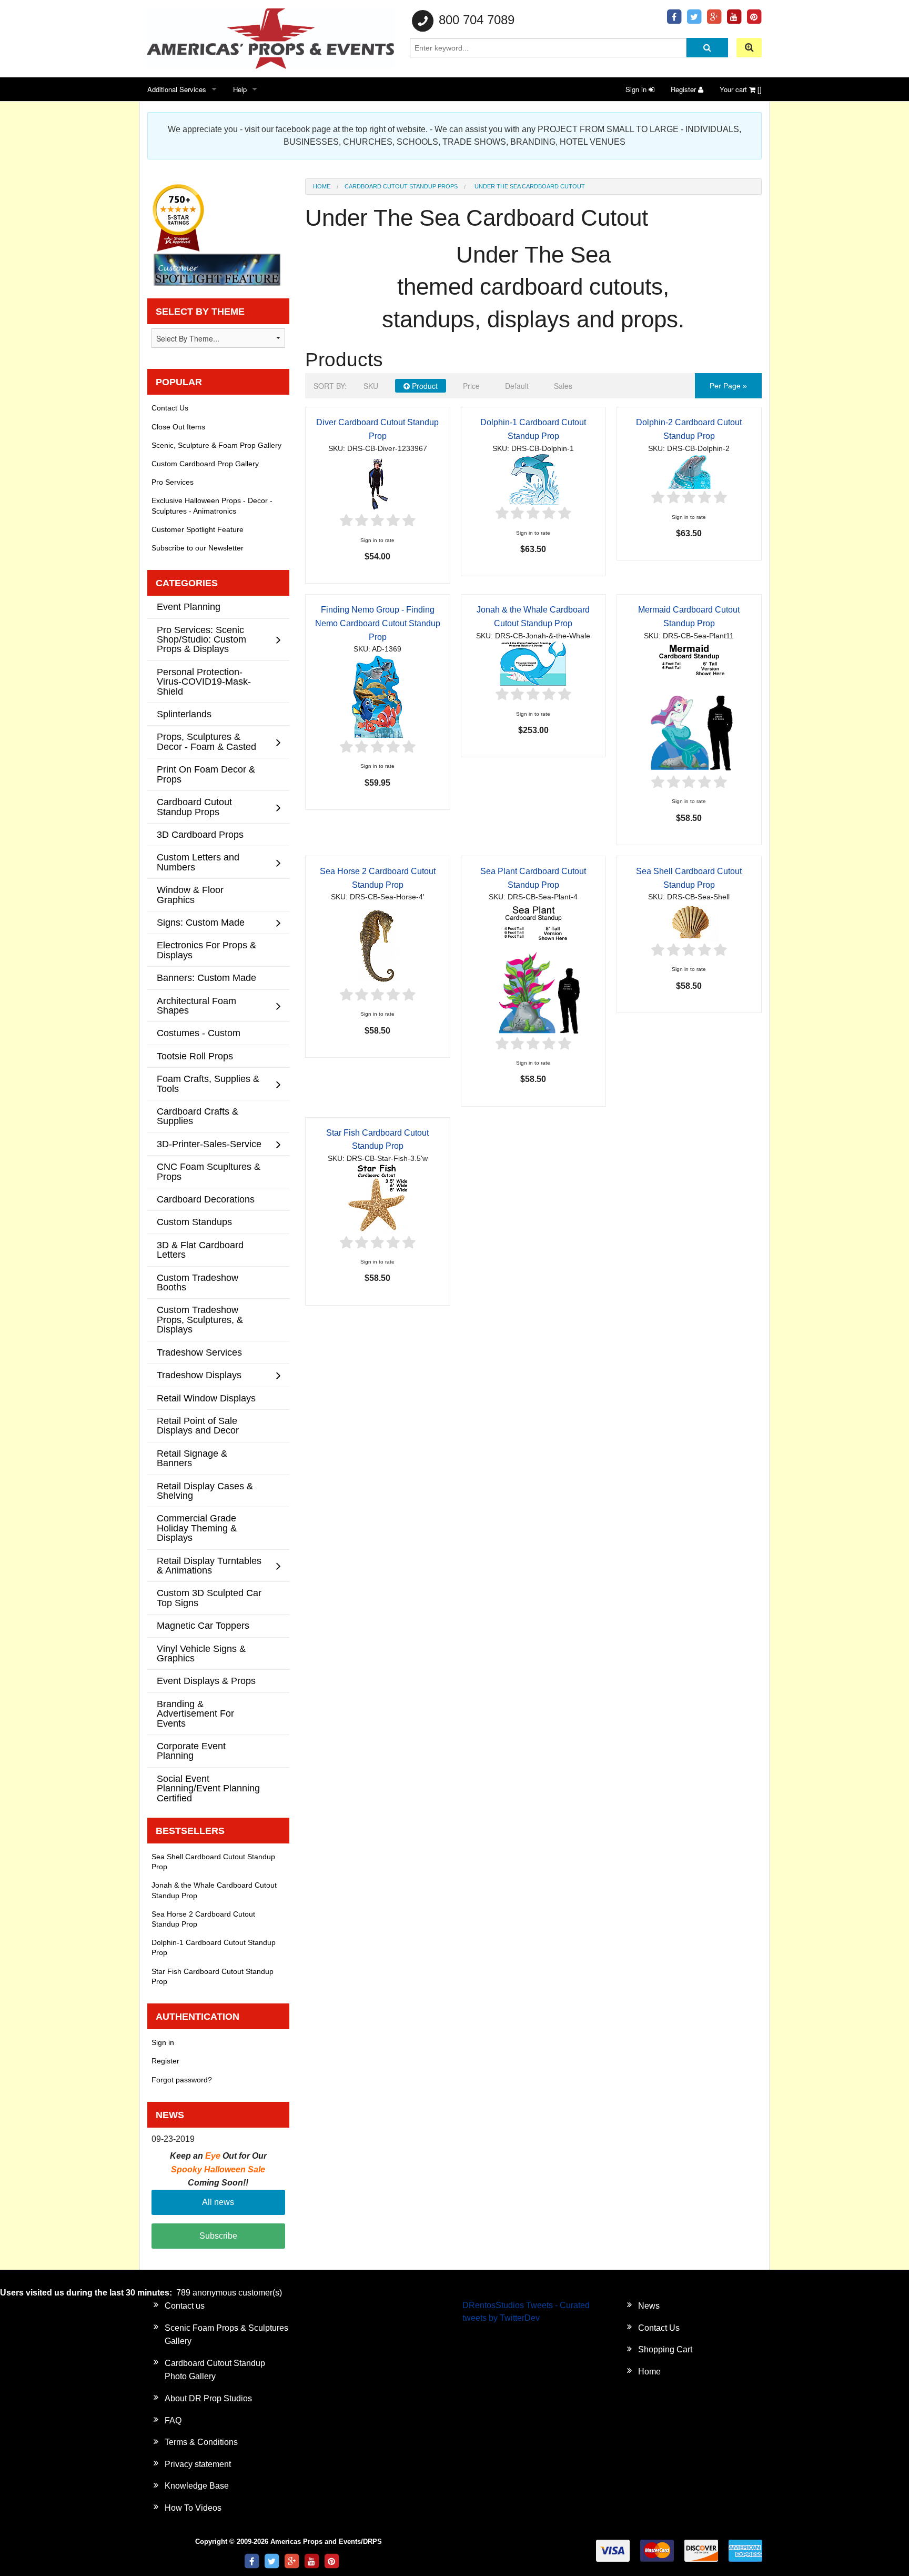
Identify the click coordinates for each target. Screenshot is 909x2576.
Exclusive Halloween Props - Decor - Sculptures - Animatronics (212, 505)
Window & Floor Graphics (190, 894)
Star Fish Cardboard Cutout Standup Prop (213, 1976)
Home (322, 186)
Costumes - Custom (199, 1033)
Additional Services (177, 89)
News (649, 2306)
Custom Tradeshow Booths (198, 1282)
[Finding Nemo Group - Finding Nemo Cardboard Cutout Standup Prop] (377, 696)
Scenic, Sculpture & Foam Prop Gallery (216, 445)
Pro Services (173, 482)
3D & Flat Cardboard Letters (200, 1250)
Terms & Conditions (201, 2442)
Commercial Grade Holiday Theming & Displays (197, 1528)
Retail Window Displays (206, 1398)
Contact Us (170, 408)
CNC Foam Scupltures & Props (209, 1171)
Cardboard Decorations (206, 1199)
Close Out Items (178, 427)
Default (517, 386)
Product (424, 386)
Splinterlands (184, 714)
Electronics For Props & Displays (206, 950)
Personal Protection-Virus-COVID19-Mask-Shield (204, 681)
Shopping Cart (665, 2349)
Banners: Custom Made (206, 978)
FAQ (173, 2420)
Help (240, 89)
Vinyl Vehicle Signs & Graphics (201, 1653)
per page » (728, 386)
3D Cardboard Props (200, 834)
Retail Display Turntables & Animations (209, 1565)
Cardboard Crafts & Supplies (198, 1116)
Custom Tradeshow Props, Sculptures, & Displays (200, 1319)
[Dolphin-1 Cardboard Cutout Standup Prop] (533, 479)
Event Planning (189, 607)
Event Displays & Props (206, 1681)
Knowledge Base (197, 2486)
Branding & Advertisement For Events (195, 1713)
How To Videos (193, 2508)
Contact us (185, 2306)
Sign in (637, 89)
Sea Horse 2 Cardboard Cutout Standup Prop (203, 1919)
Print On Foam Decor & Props (206, 774)
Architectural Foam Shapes (196, 1005)
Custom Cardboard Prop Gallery (205, 464)
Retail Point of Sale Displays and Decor (198, 1425)
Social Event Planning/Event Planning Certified (208, 1788)
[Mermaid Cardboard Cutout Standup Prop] (689, 707)
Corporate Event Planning (191, 1751)
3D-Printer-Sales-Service (209, 1144)
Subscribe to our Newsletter (198, 548)
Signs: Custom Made (201, 922)
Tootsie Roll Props (195, 1056)
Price (471, 386)
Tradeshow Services (199, 1352)
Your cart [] (741, 89)
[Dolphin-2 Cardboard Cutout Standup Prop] (689, 471)
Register (684, 89)
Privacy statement (198, 2464)
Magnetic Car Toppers (203, 1625)
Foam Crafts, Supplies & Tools (208, 1083)
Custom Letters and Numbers (198, 862)
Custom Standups (194, 1222)
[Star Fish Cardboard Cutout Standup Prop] (377, 1199)
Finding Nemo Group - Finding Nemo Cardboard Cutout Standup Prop (378, 623)
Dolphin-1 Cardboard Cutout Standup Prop (214, 1947)
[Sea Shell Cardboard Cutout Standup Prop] (689, 922)
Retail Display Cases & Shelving (205, 1491)
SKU (371, 386)
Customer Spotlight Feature (198, 529)
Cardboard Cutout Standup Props (401, 186)
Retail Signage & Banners (192, 1458)
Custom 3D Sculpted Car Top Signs (209, 1597)
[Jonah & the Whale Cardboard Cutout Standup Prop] (533, 663)
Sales (563, 386)
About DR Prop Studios (208, 2398)
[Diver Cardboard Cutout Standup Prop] (377, 483)
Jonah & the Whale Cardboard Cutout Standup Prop (214, 1890)
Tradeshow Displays (199, 1375)
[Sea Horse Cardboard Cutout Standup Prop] (378, 944)
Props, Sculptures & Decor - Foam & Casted (206, 741)
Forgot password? (182, 2080)
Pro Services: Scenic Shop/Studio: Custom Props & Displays (201, 639)
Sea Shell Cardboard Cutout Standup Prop (213, 1862)
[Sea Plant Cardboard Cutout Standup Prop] (533, 969)
